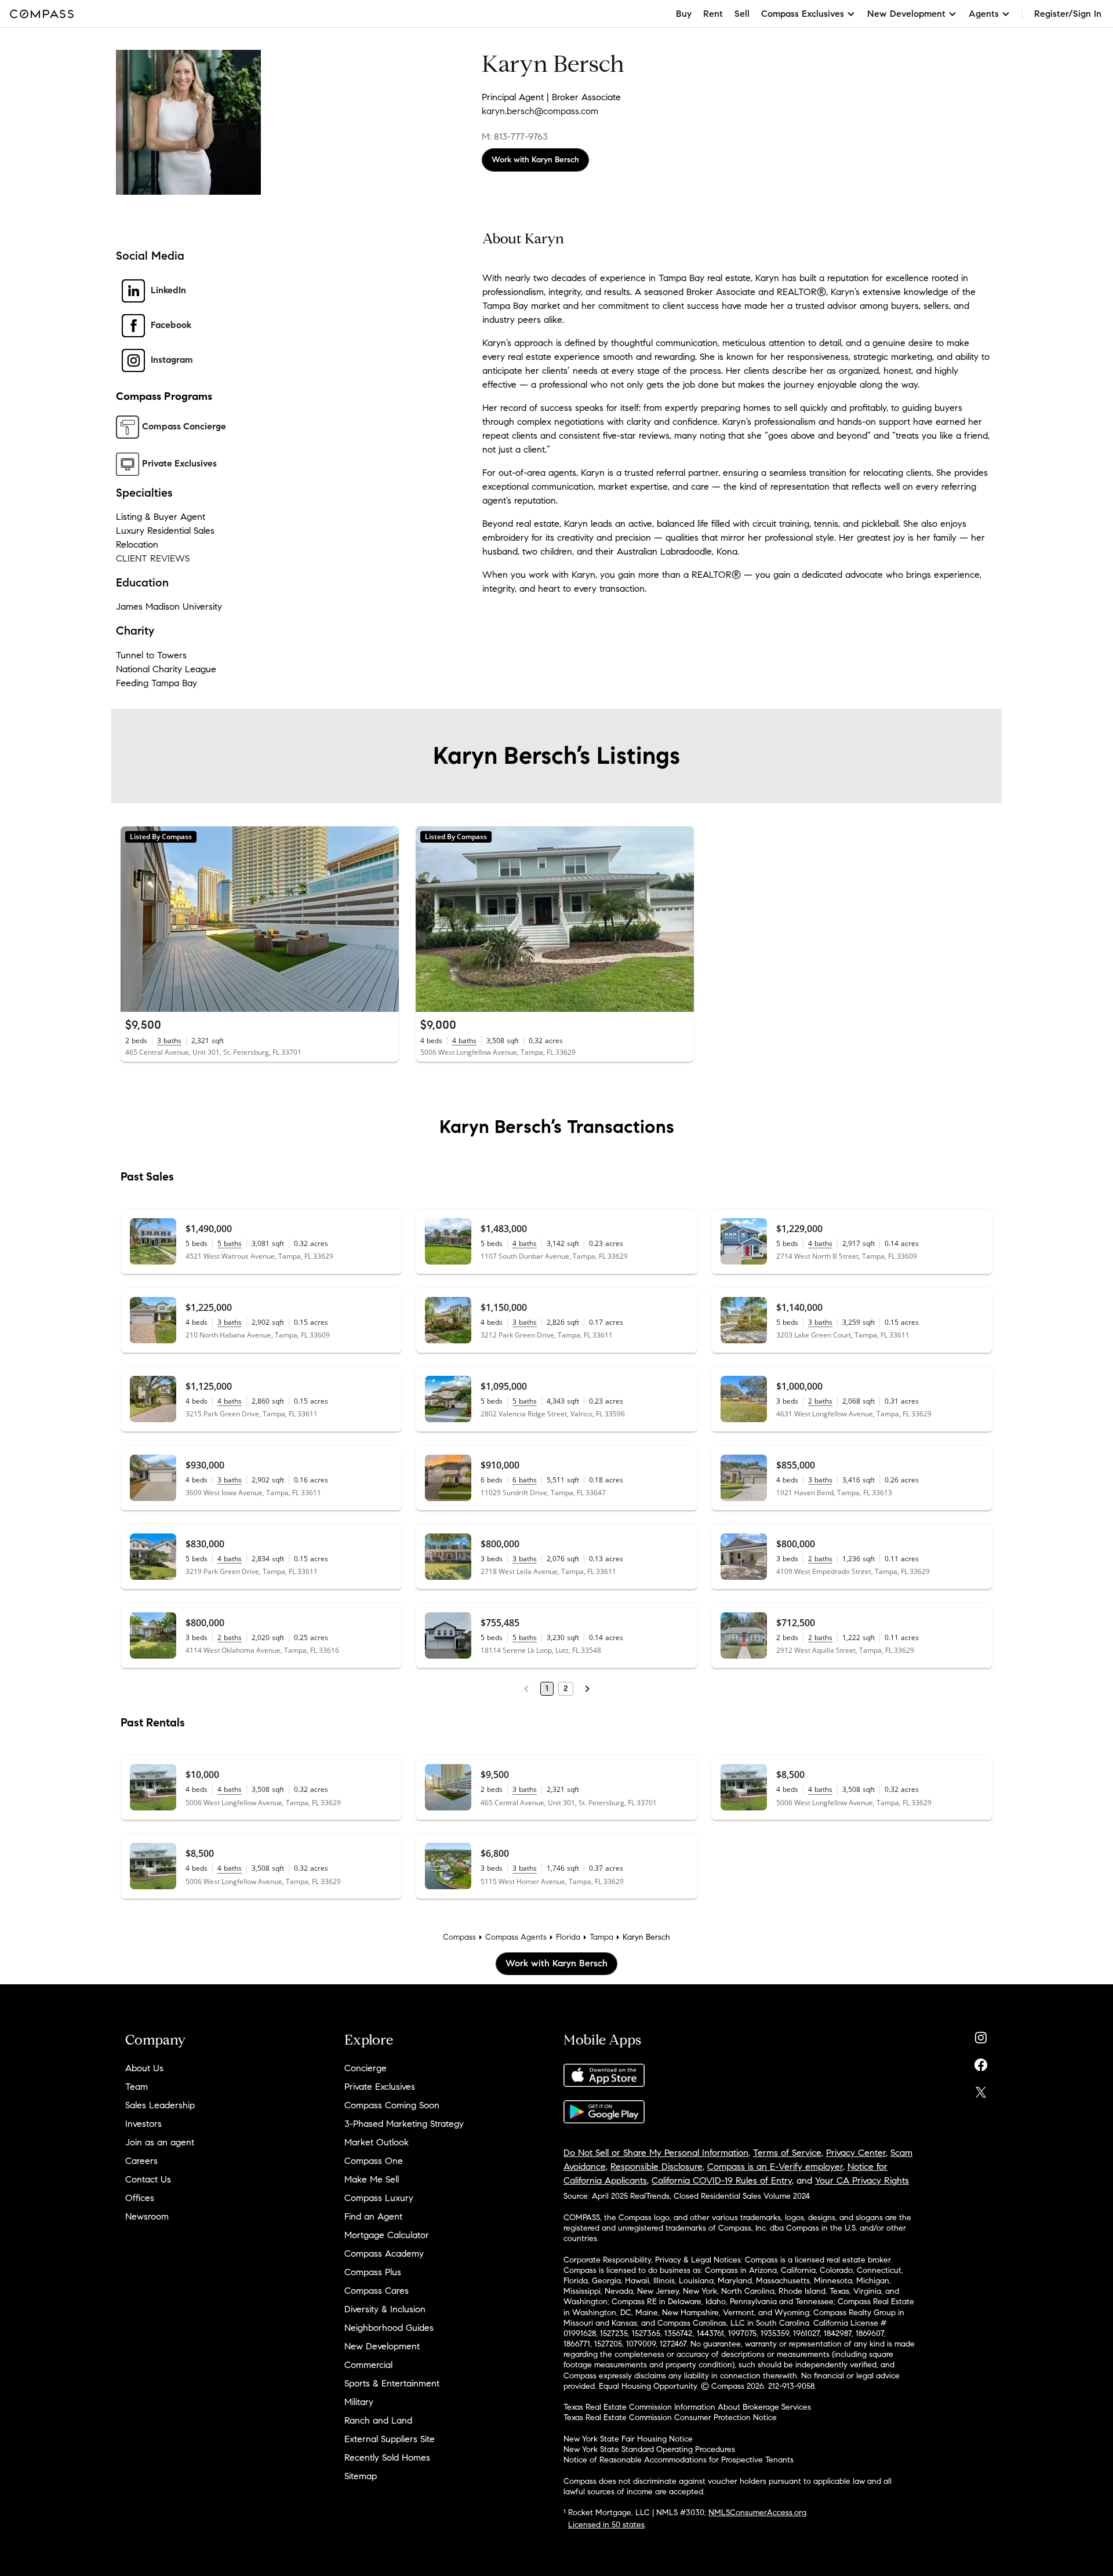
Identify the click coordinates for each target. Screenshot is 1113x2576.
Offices (140, 2198)
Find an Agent (373, 2216)
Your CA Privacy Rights (862, 2180)
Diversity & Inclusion (385, 2309)
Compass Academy (384, 2253)
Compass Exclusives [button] (803, 14)
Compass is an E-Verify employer (775, 2167)
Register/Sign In (1068, 14)
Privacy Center (856, 2153)
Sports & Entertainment (392, 2383)
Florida (568, 1937)
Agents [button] (984, 14)
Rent (713, 14)
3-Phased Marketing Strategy (404, 2124)
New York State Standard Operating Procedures (649, 2449)
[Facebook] (981, 2062)
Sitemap (361, 2476)
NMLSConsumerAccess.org (757, 2513)
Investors (143, 2124)
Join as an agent (160, 2142)
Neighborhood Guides (389, 2328)
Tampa (601, 1937)
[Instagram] (981, 2035)
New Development (382, 2346)
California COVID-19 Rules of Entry (722, 2180)
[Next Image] (385, 919)
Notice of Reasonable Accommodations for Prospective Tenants (679, 2460)
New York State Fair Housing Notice (628, 2439)
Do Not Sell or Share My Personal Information (656, 2153)
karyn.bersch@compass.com (540, 111)
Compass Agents (516, 1937)
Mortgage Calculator (387, 2235)
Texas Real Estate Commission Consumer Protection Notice (670, 2417)
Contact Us (148, 2179)
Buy (684, 14)
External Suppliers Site (390, 2439)
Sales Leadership (160, 2105)
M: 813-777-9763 (515, 136)
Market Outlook (377, 2142)
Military (359, 2402)
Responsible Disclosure (656, 2167)
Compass (459, 1937)
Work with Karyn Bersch (535, 160)
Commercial (368, 2365)
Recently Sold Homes (387, 2457)
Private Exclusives (380, 2087)
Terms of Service (787, 2153)
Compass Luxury (379, 2198)
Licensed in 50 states (606, 2525)
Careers (141, 2161)
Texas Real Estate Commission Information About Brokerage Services (687, 2407)
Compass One (374, 2161)
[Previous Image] (134, 919)
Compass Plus (373, 2272)
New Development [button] (906, 14)
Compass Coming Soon (392, 2105)
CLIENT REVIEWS (153, 558)
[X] (981, 2089)
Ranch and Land (378, 2420)
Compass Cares (377, 2291)
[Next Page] (587, 1689)
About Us (144, 2068)
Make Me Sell (372, 2179)
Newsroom (147, 2216)
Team (137, 2087)
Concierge (365, 2068)
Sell (742, 14)
